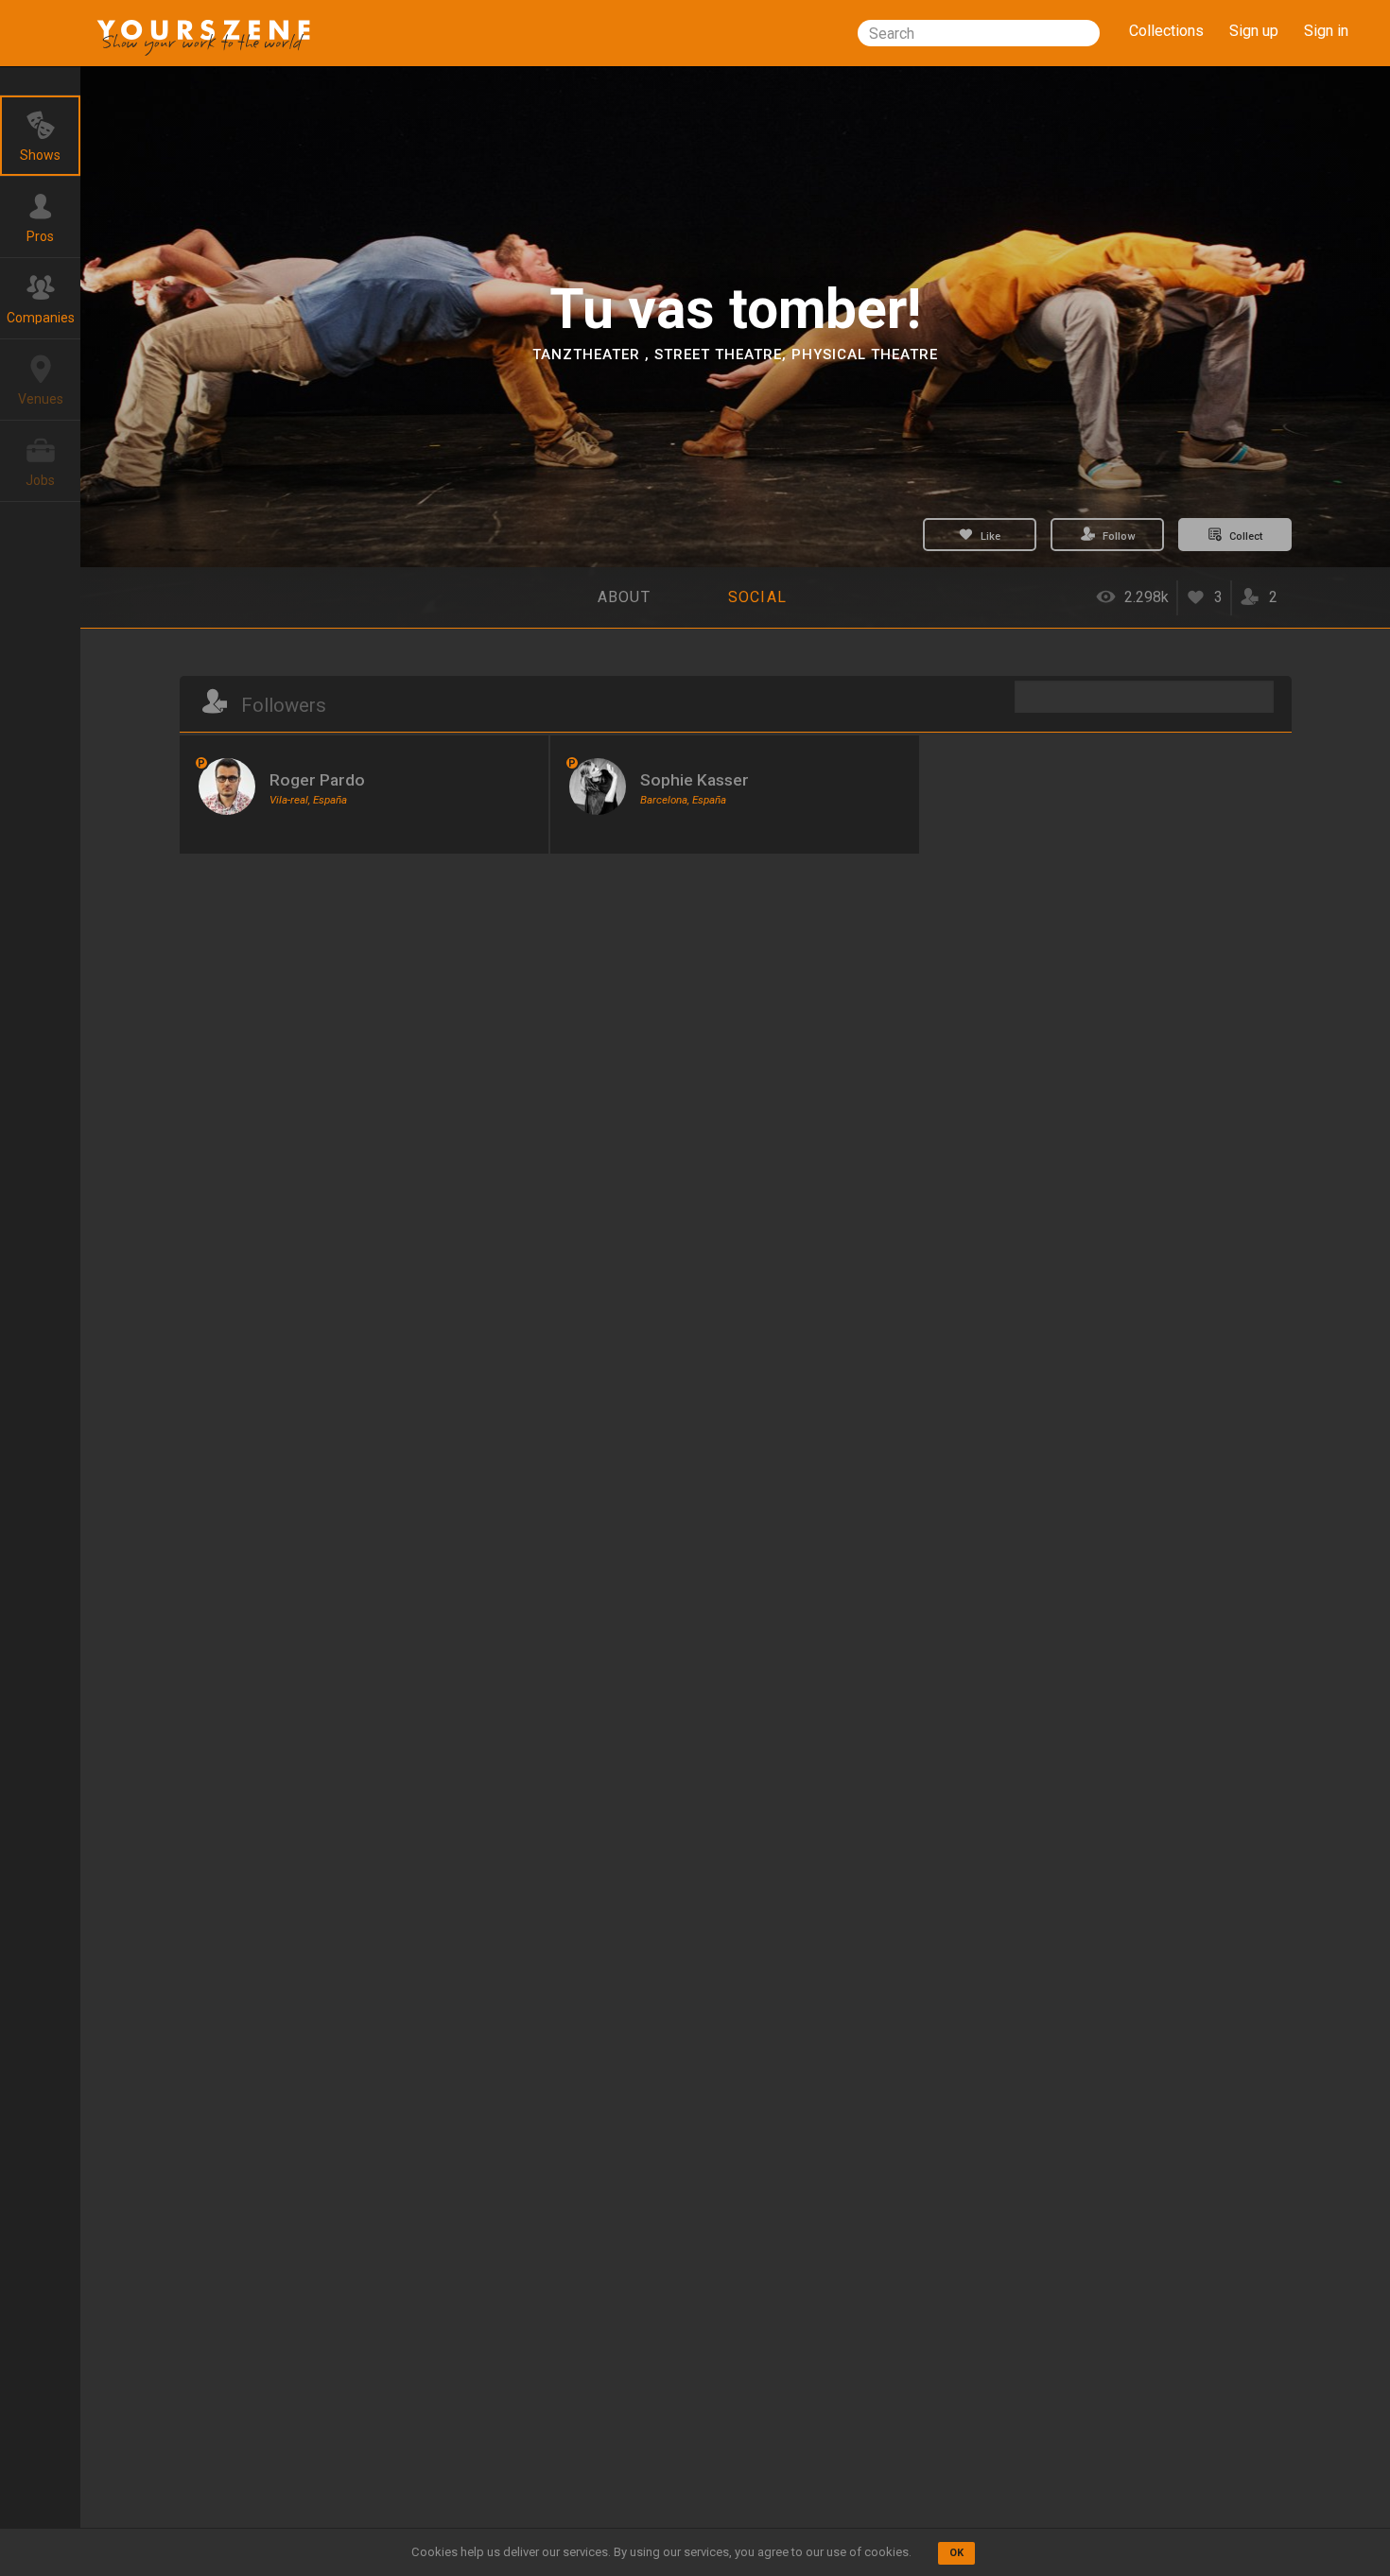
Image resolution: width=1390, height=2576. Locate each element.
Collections (1166, 31)
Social (758, 597)
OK (956, 2553)
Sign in (1326, 31)
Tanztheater (589, 354)
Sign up (1254, 31)
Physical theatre (865, 354)
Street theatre (718, 354)
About (624, 597)
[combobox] (979, 33)
